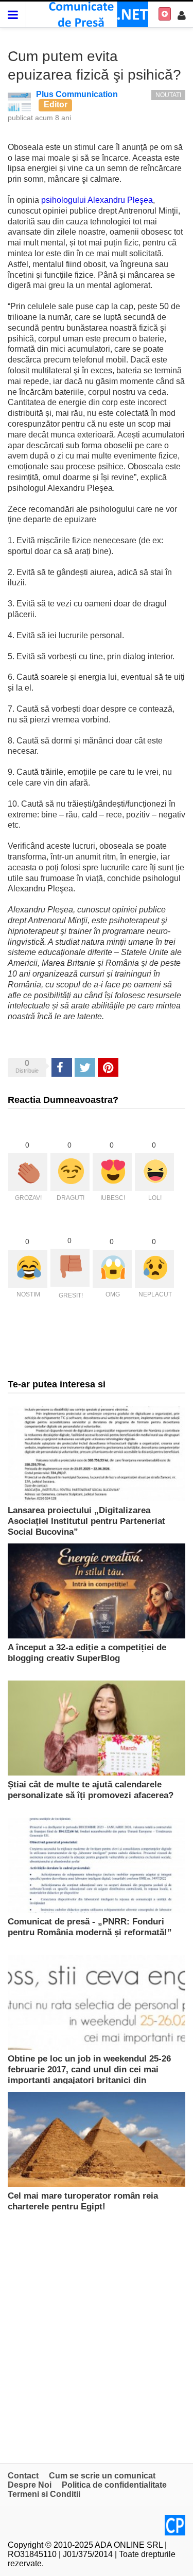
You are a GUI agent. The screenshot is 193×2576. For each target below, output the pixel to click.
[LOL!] (154, 1172)
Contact (23, 2476)
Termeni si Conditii (44, 2494)
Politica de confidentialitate (114, 2485)
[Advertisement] (97, 2337)
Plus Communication (77, 94)
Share (61, 1067)
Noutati (168, 95)
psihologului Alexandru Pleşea (97, 200)
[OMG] (112, 1269)
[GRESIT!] (70, 1268)
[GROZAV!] (28, 1172)
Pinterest (108, 1067)
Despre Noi (30, 2485)
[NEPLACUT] (154, 1269)
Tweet (84, 1067)
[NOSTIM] (28, 1269)
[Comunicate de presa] (97, 14)
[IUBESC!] (112, 1172)
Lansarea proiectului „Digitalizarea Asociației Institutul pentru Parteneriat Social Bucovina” (86, 1521)
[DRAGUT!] (70, 1172)
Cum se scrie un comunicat (102, 2476)
